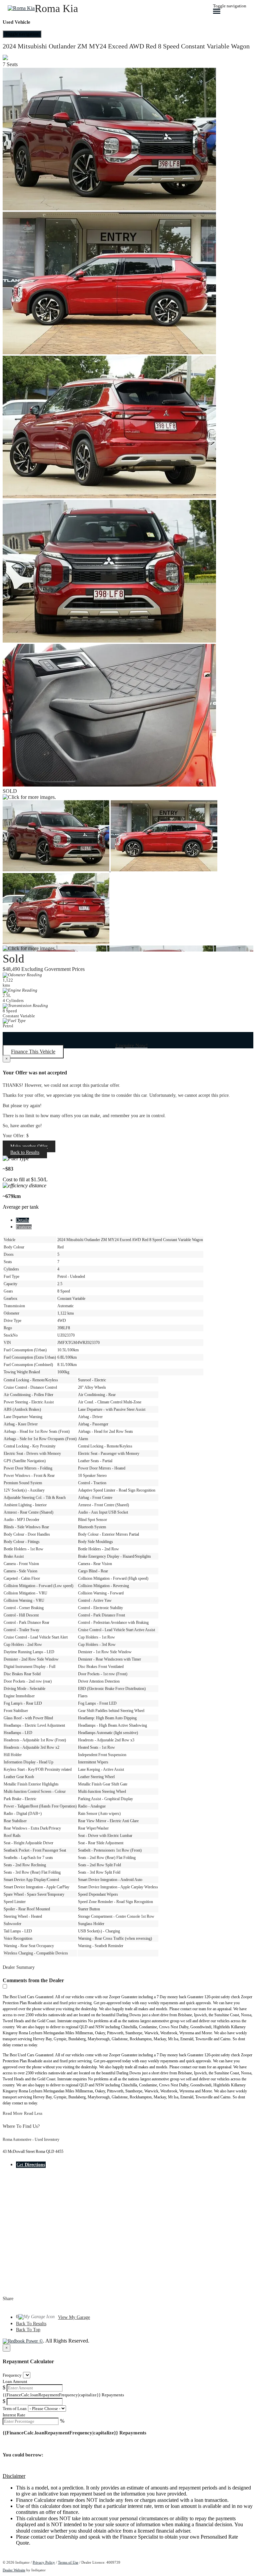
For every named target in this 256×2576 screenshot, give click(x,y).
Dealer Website (14, 2570)
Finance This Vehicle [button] (33, 1052)
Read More (13, 2113)
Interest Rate (14, 2415)
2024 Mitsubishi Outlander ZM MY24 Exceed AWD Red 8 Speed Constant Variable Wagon (126, 46)
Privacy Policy (44, 2562)
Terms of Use (68, 2562)
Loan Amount (15, 2381)
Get (31, 2165)
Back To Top (28, 2330)
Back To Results (31, 2324)
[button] (128, 2476)
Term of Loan (15, 2409)
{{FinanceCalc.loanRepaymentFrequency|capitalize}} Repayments (63, 2395)
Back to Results (25, 1152)
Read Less (33, 2113)
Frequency (12, 2375)
